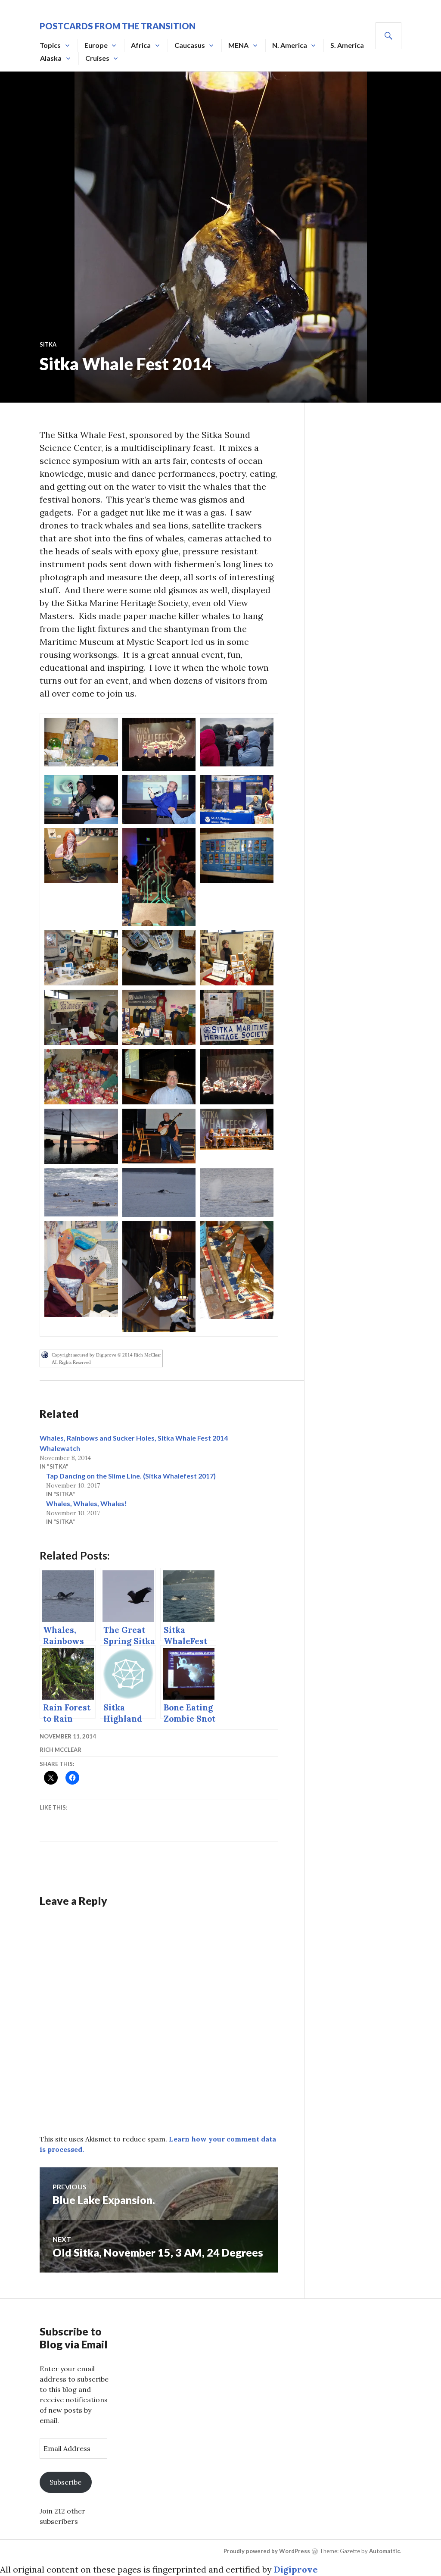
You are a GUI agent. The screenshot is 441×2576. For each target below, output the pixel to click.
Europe (96, 45)
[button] (81, 742)
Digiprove (296, 2569)
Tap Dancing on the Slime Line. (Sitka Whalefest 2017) (131, 1476)
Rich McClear (61, 1750)
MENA (238, 45)
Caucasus (190, 45)
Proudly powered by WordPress (267, 2551)
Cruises (97, 58)
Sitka (48, 344)
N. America (290, 45)
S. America (347, 45)
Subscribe (65, 2482)
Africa (141, 45)
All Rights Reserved (71, 1362)
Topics (50, 45)
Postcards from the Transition (118, 26)
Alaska (51, 58)
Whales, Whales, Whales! (87, 1503)
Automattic (385, 2551)
